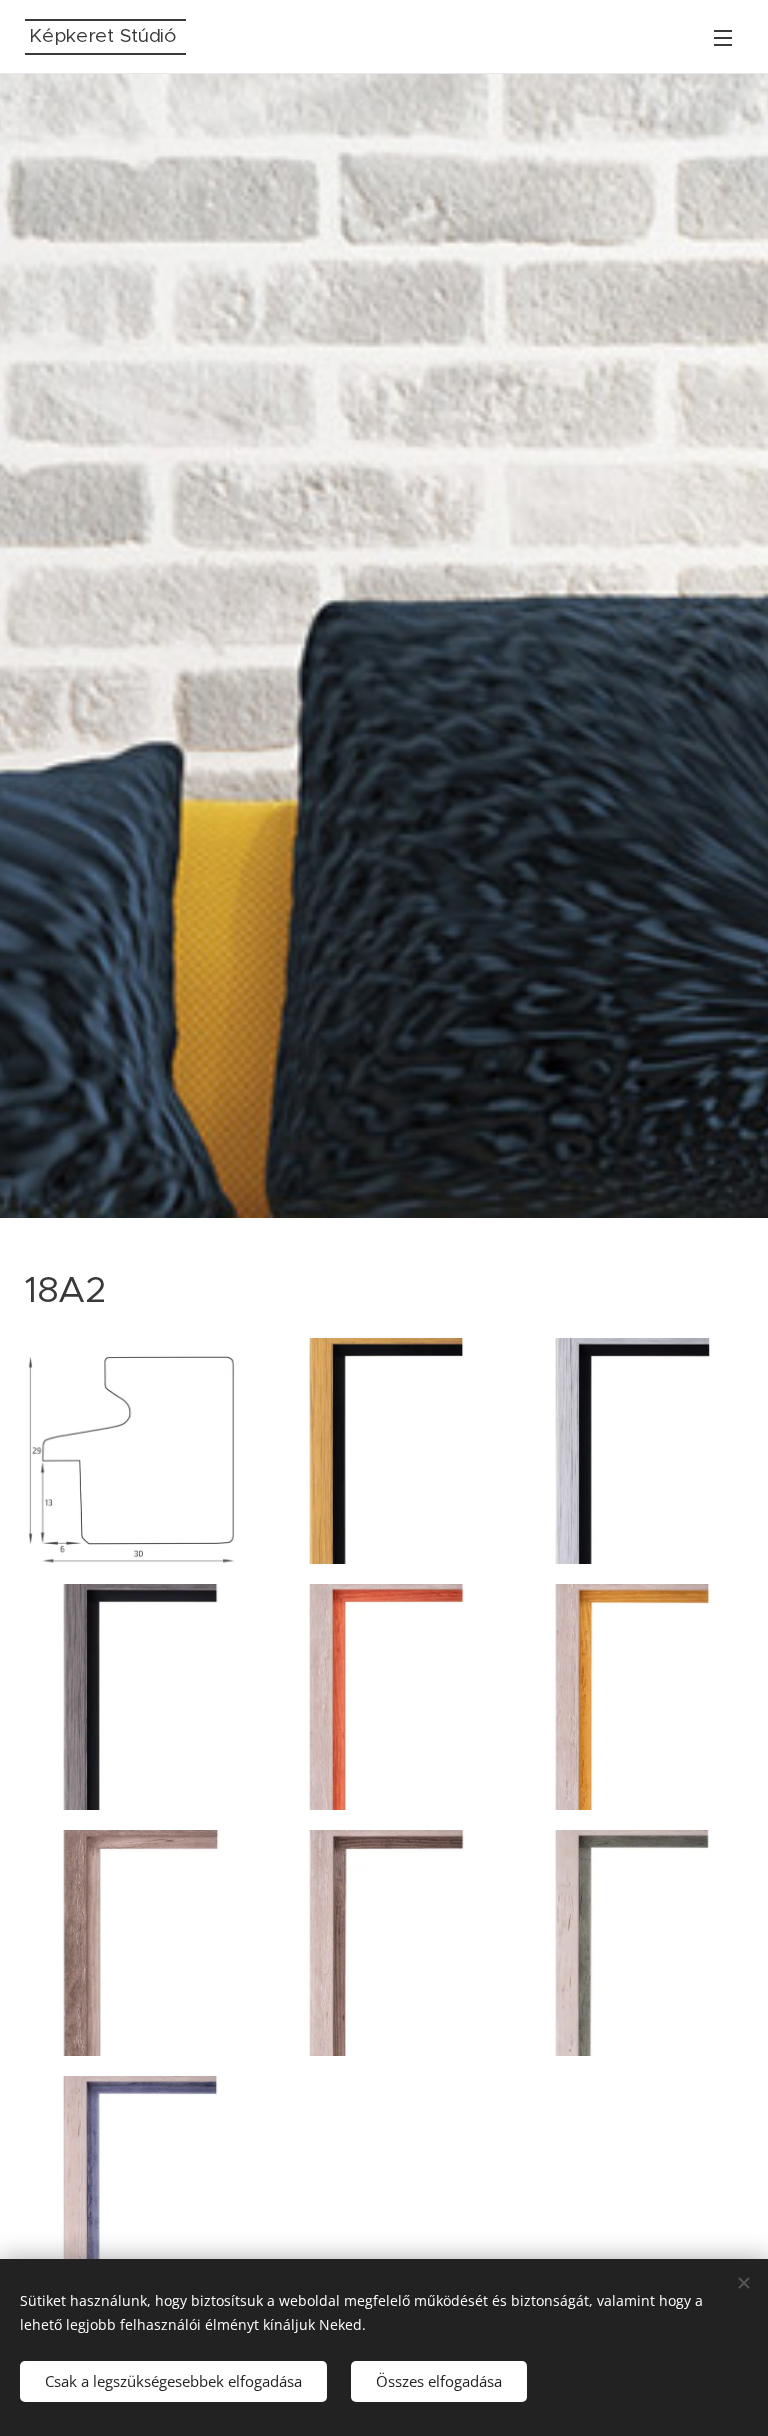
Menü (723, 37)
